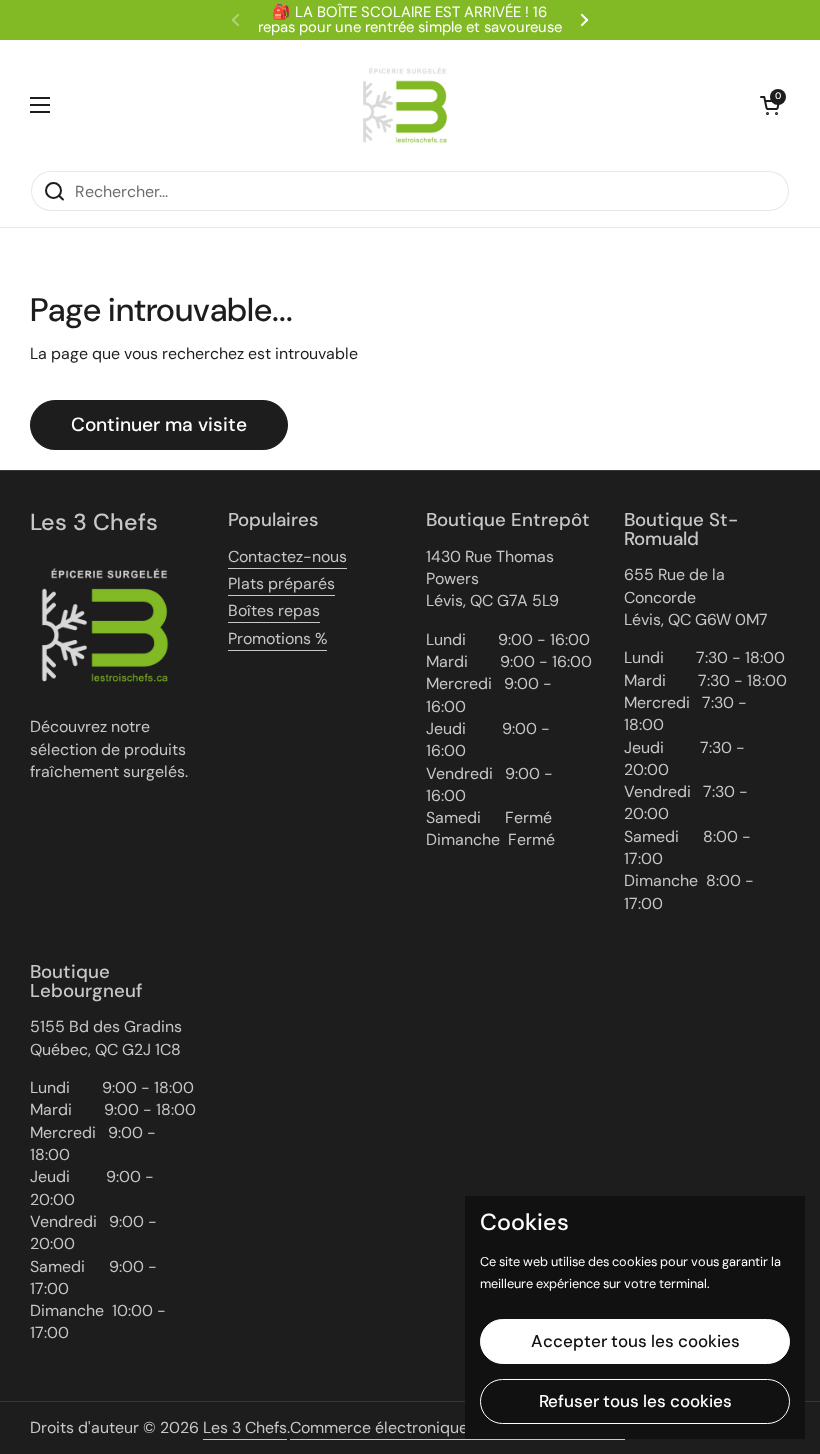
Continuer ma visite (159, 424)
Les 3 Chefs (245, 1427)
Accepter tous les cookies (635, 1341)
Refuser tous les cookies (635, 1401)
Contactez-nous (287, 556)
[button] (770, 105)
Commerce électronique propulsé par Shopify (457, 1427)
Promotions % (277, 638)
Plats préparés (281, 583)
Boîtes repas (274, 610)
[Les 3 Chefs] (405, 105)
